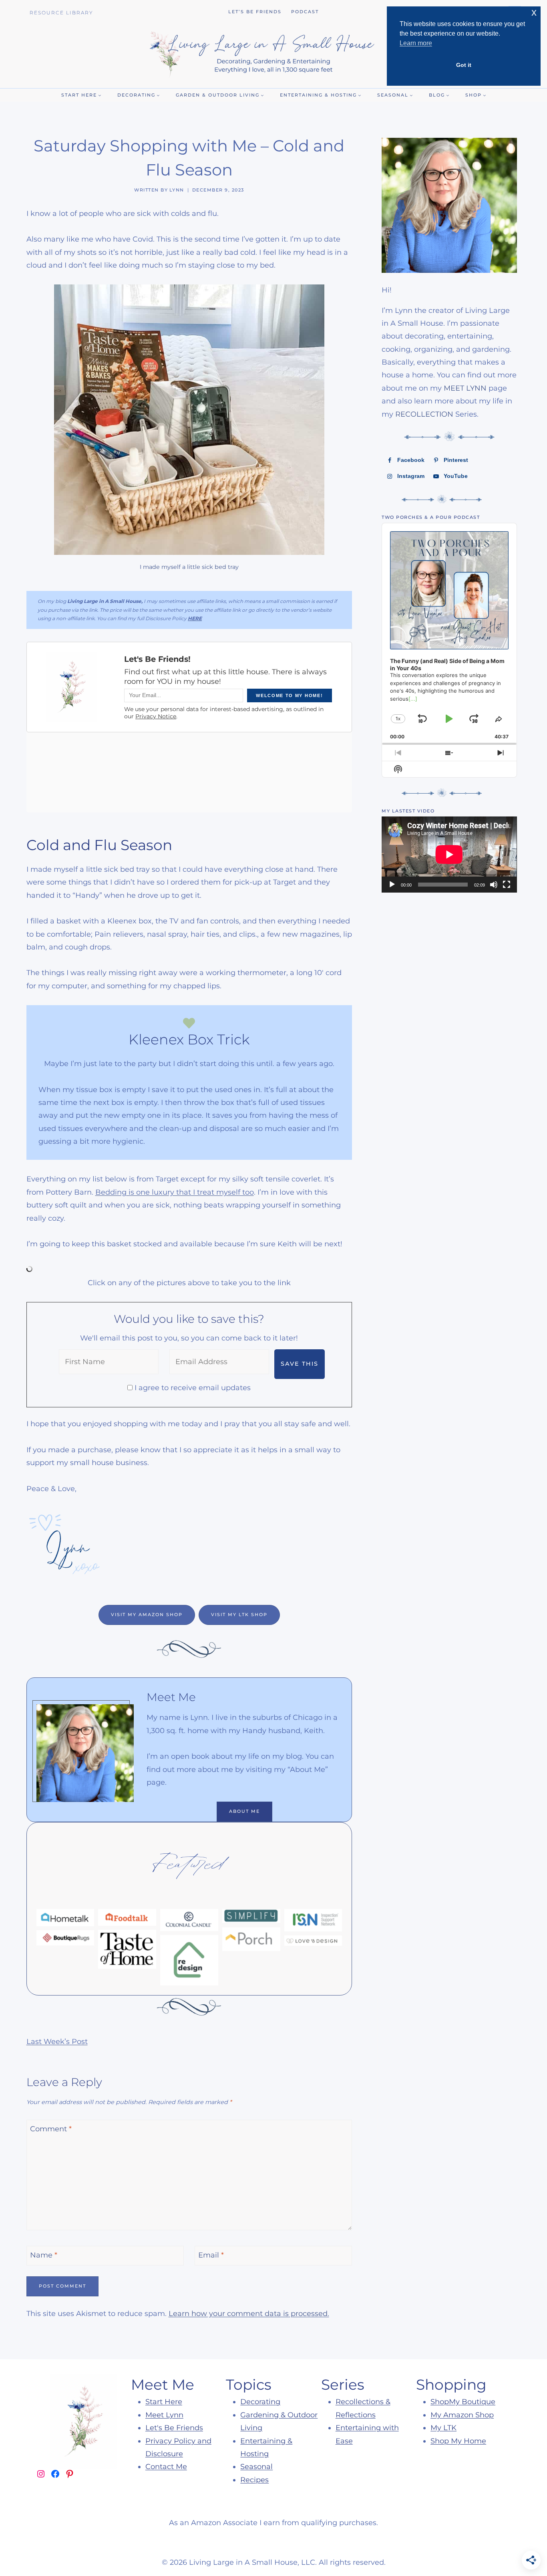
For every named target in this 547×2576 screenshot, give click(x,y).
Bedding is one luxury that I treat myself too (175, 1192)
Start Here (164, 2402)
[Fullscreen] (507, 885)
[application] (449, 855)
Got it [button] (464, 65)
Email (211, 2255)
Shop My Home (458, 2441)
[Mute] (494, 885)
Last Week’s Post (57, 2042)
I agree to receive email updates (193, 1388)
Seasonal (256, 2467)
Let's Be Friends (174, 2428)
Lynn (177, 190)
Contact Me (166, 2467)
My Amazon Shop (462, 2415)
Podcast (305, 12)
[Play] (392, 885)
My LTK (443, 2428)
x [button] (534, 12)
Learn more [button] (416, 43)
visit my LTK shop (239, 1615)
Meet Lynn (164, 2415)
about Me (244, 1811)
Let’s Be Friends (255, 12)
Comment (51, 2129)
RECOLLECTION (424, 414)
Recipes (254, 2480)
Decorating (260, 2402)
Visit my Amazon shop (147, 1615)
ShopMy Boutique (463, 2402)
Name (44, 2255)
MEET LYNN (465, 388)
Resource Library (61, 13)
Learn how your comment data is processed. (249, 2314)
